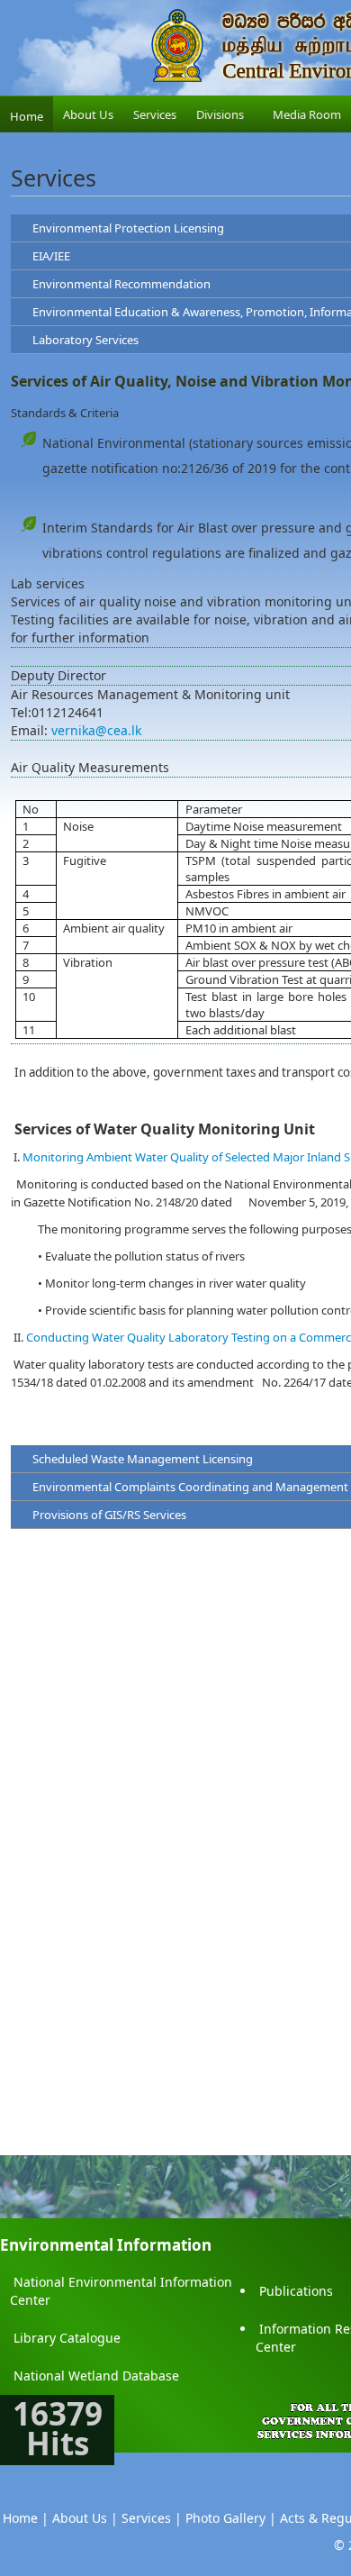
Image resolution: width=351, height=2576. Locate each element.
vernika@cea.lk (96, 730)
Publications (296, 2291)
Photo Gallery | (231, 2518)
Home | (26, 2518)
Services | (152, 2518)
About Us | (85, 2518)
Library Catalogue (67, 2338)
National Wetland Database (96, 2376)
